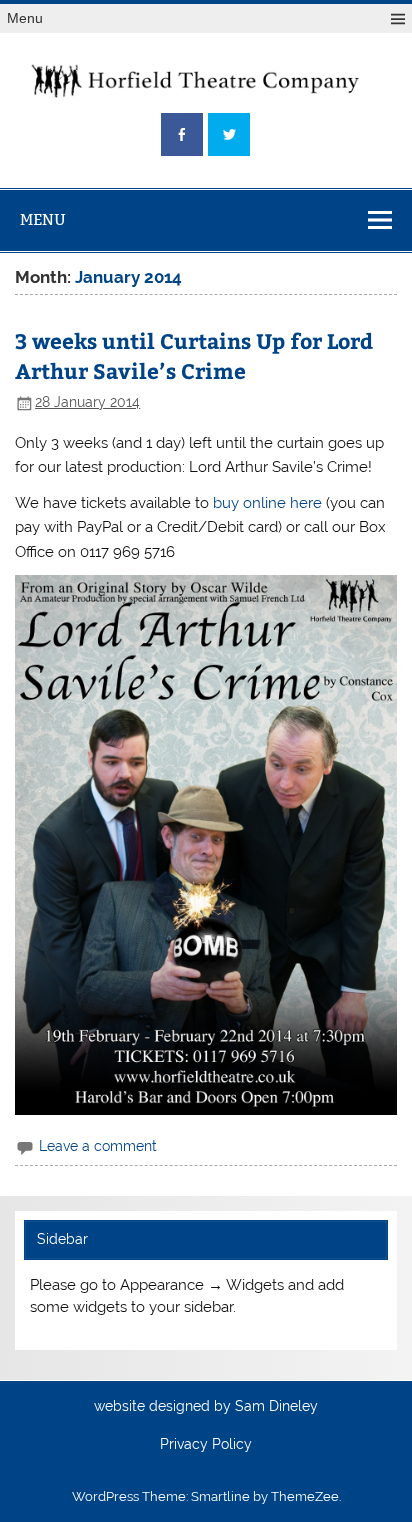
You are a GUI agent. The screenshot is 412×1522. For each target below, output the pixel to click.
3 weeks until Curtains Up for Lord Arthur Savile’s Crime (194, 355)
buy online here (267, 503)
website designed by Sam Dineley (206, 1407)
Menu (25, 18)
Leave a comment (98, 1146)
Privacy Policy (206, 1445)
